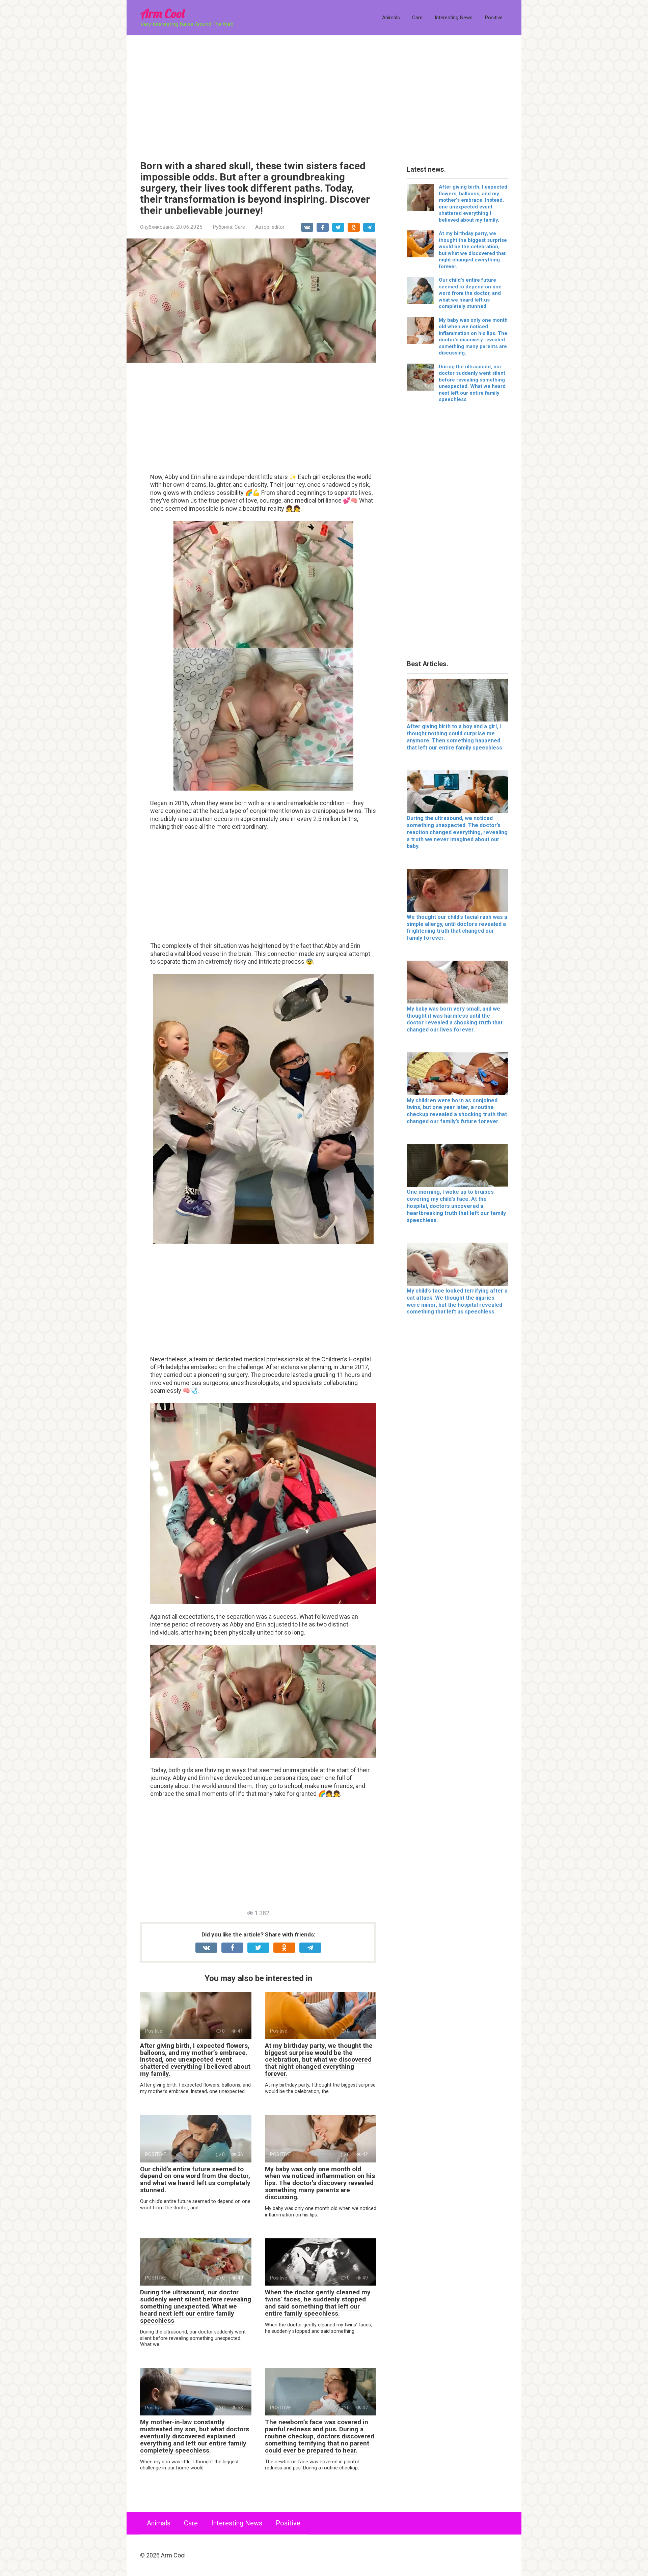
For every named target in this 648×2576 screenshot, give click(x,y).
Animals (391, 18)
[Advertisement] (324, 93)
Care (417, 18)
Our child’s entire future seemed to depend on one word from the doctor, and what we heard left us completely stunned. (195, 2180)
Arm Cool (162, 13)
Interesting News (454, 18)
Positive (494, 18)
